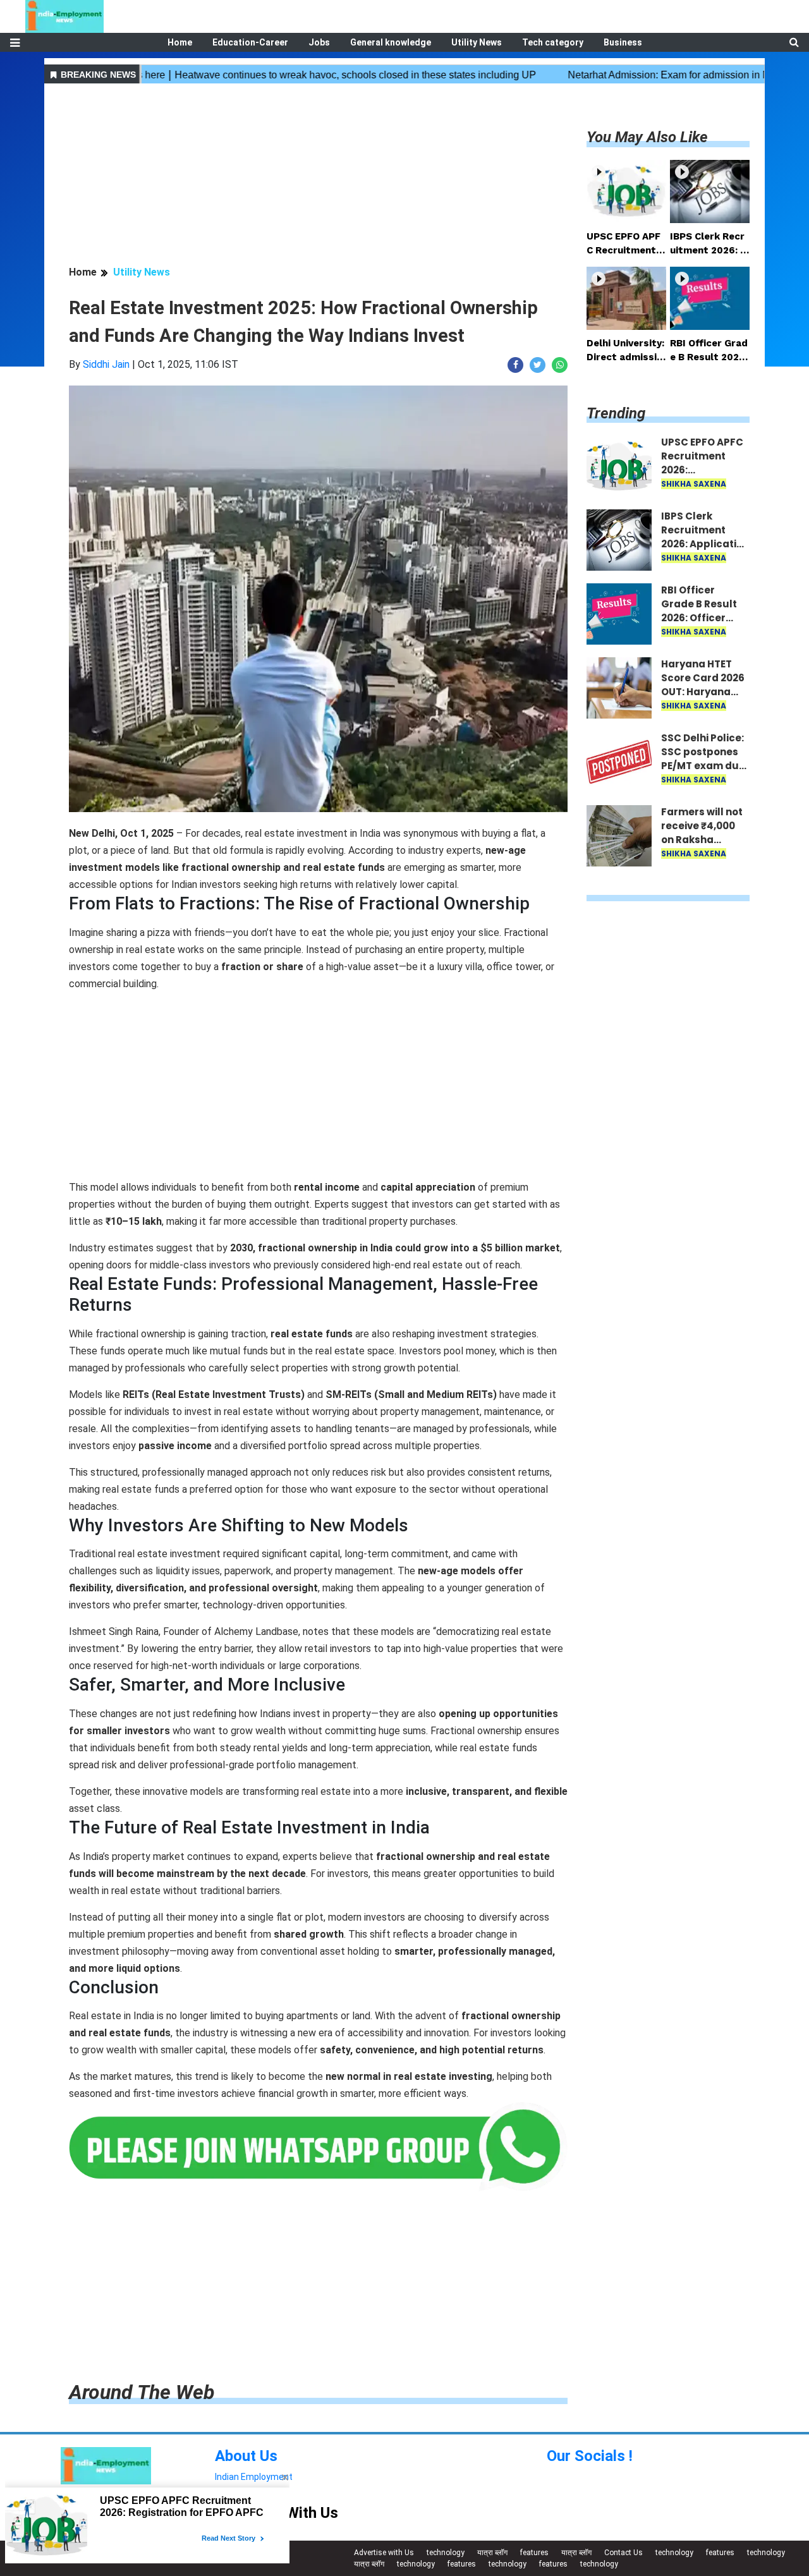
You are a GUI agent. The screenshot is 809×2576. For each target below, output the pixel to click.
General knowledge (391, 42)
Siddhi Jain (106, 364)
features (534, 2553)
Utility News (477, 42)
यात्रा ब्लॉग (492, 2553)
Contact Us (623, 2553)
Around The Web (142, 2392)
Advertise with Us (384, 2553)
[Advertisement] (318, 176)
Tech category (553, 42)
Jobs (319, 42)
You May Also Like (647, 137)
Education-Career (250, 42)
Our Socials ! (590, 2456)
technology (446, 2553)
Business (623, 42)
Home (180, 42)
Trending (616, 413)
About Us (246, 2456)
